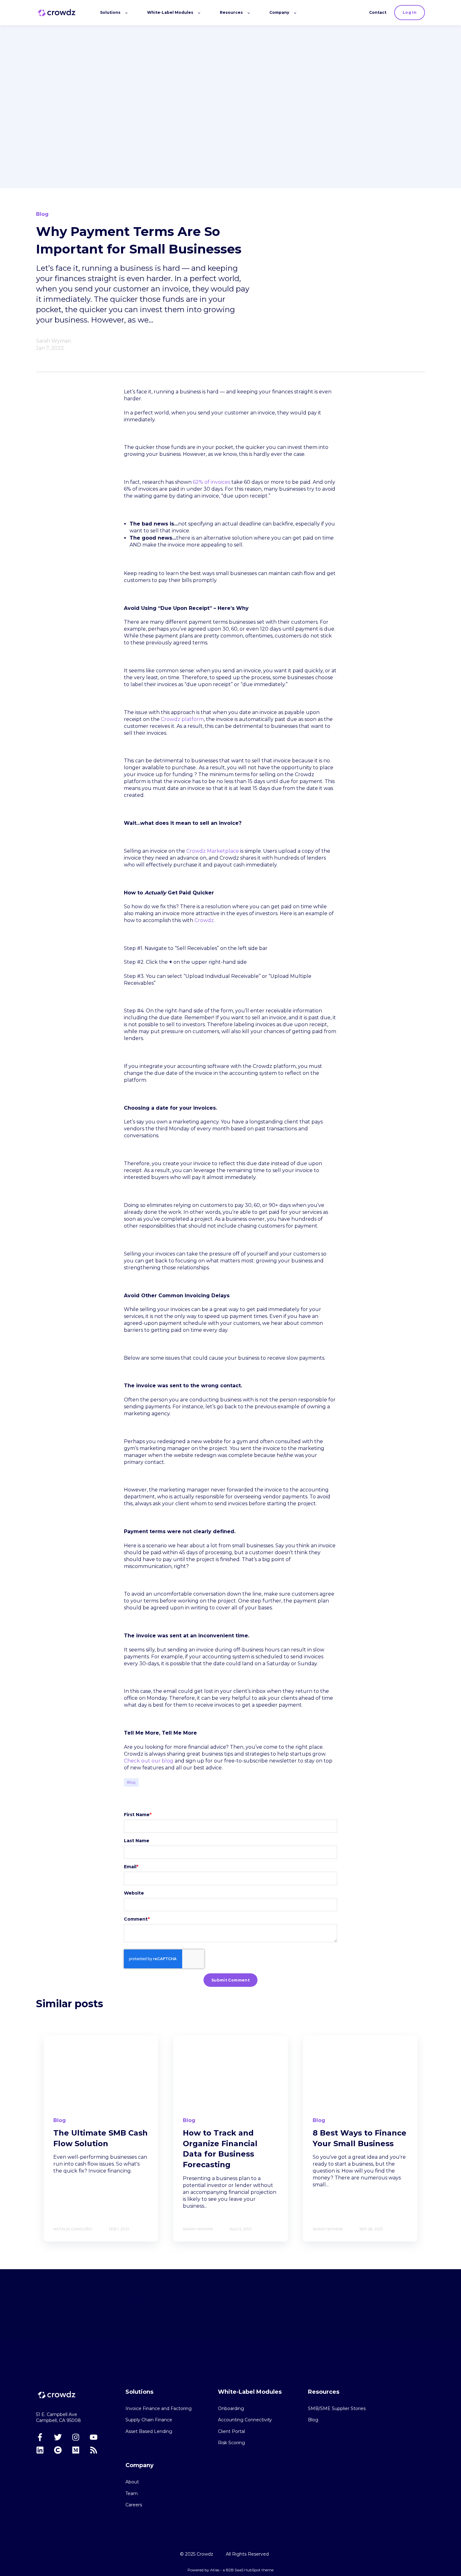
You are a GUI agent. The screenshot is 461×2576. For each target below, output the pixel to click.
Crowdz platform (182, 719)
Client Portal (231, 2432)
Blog (131, 1782)
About (132, 2482)
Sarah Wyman (54, 341)
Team (132, 2494)
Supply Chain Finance (149, 2420)
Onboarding (231, 2409)
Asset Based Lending (149, 2432)
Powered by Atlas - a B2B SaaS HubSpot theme (230, 2570)
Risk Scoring (231, 2443)
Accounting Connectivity (245, 2420)
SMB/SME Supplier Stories (337, 2409)
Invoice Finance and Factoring (159, 2409)
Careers (134, 2505)
